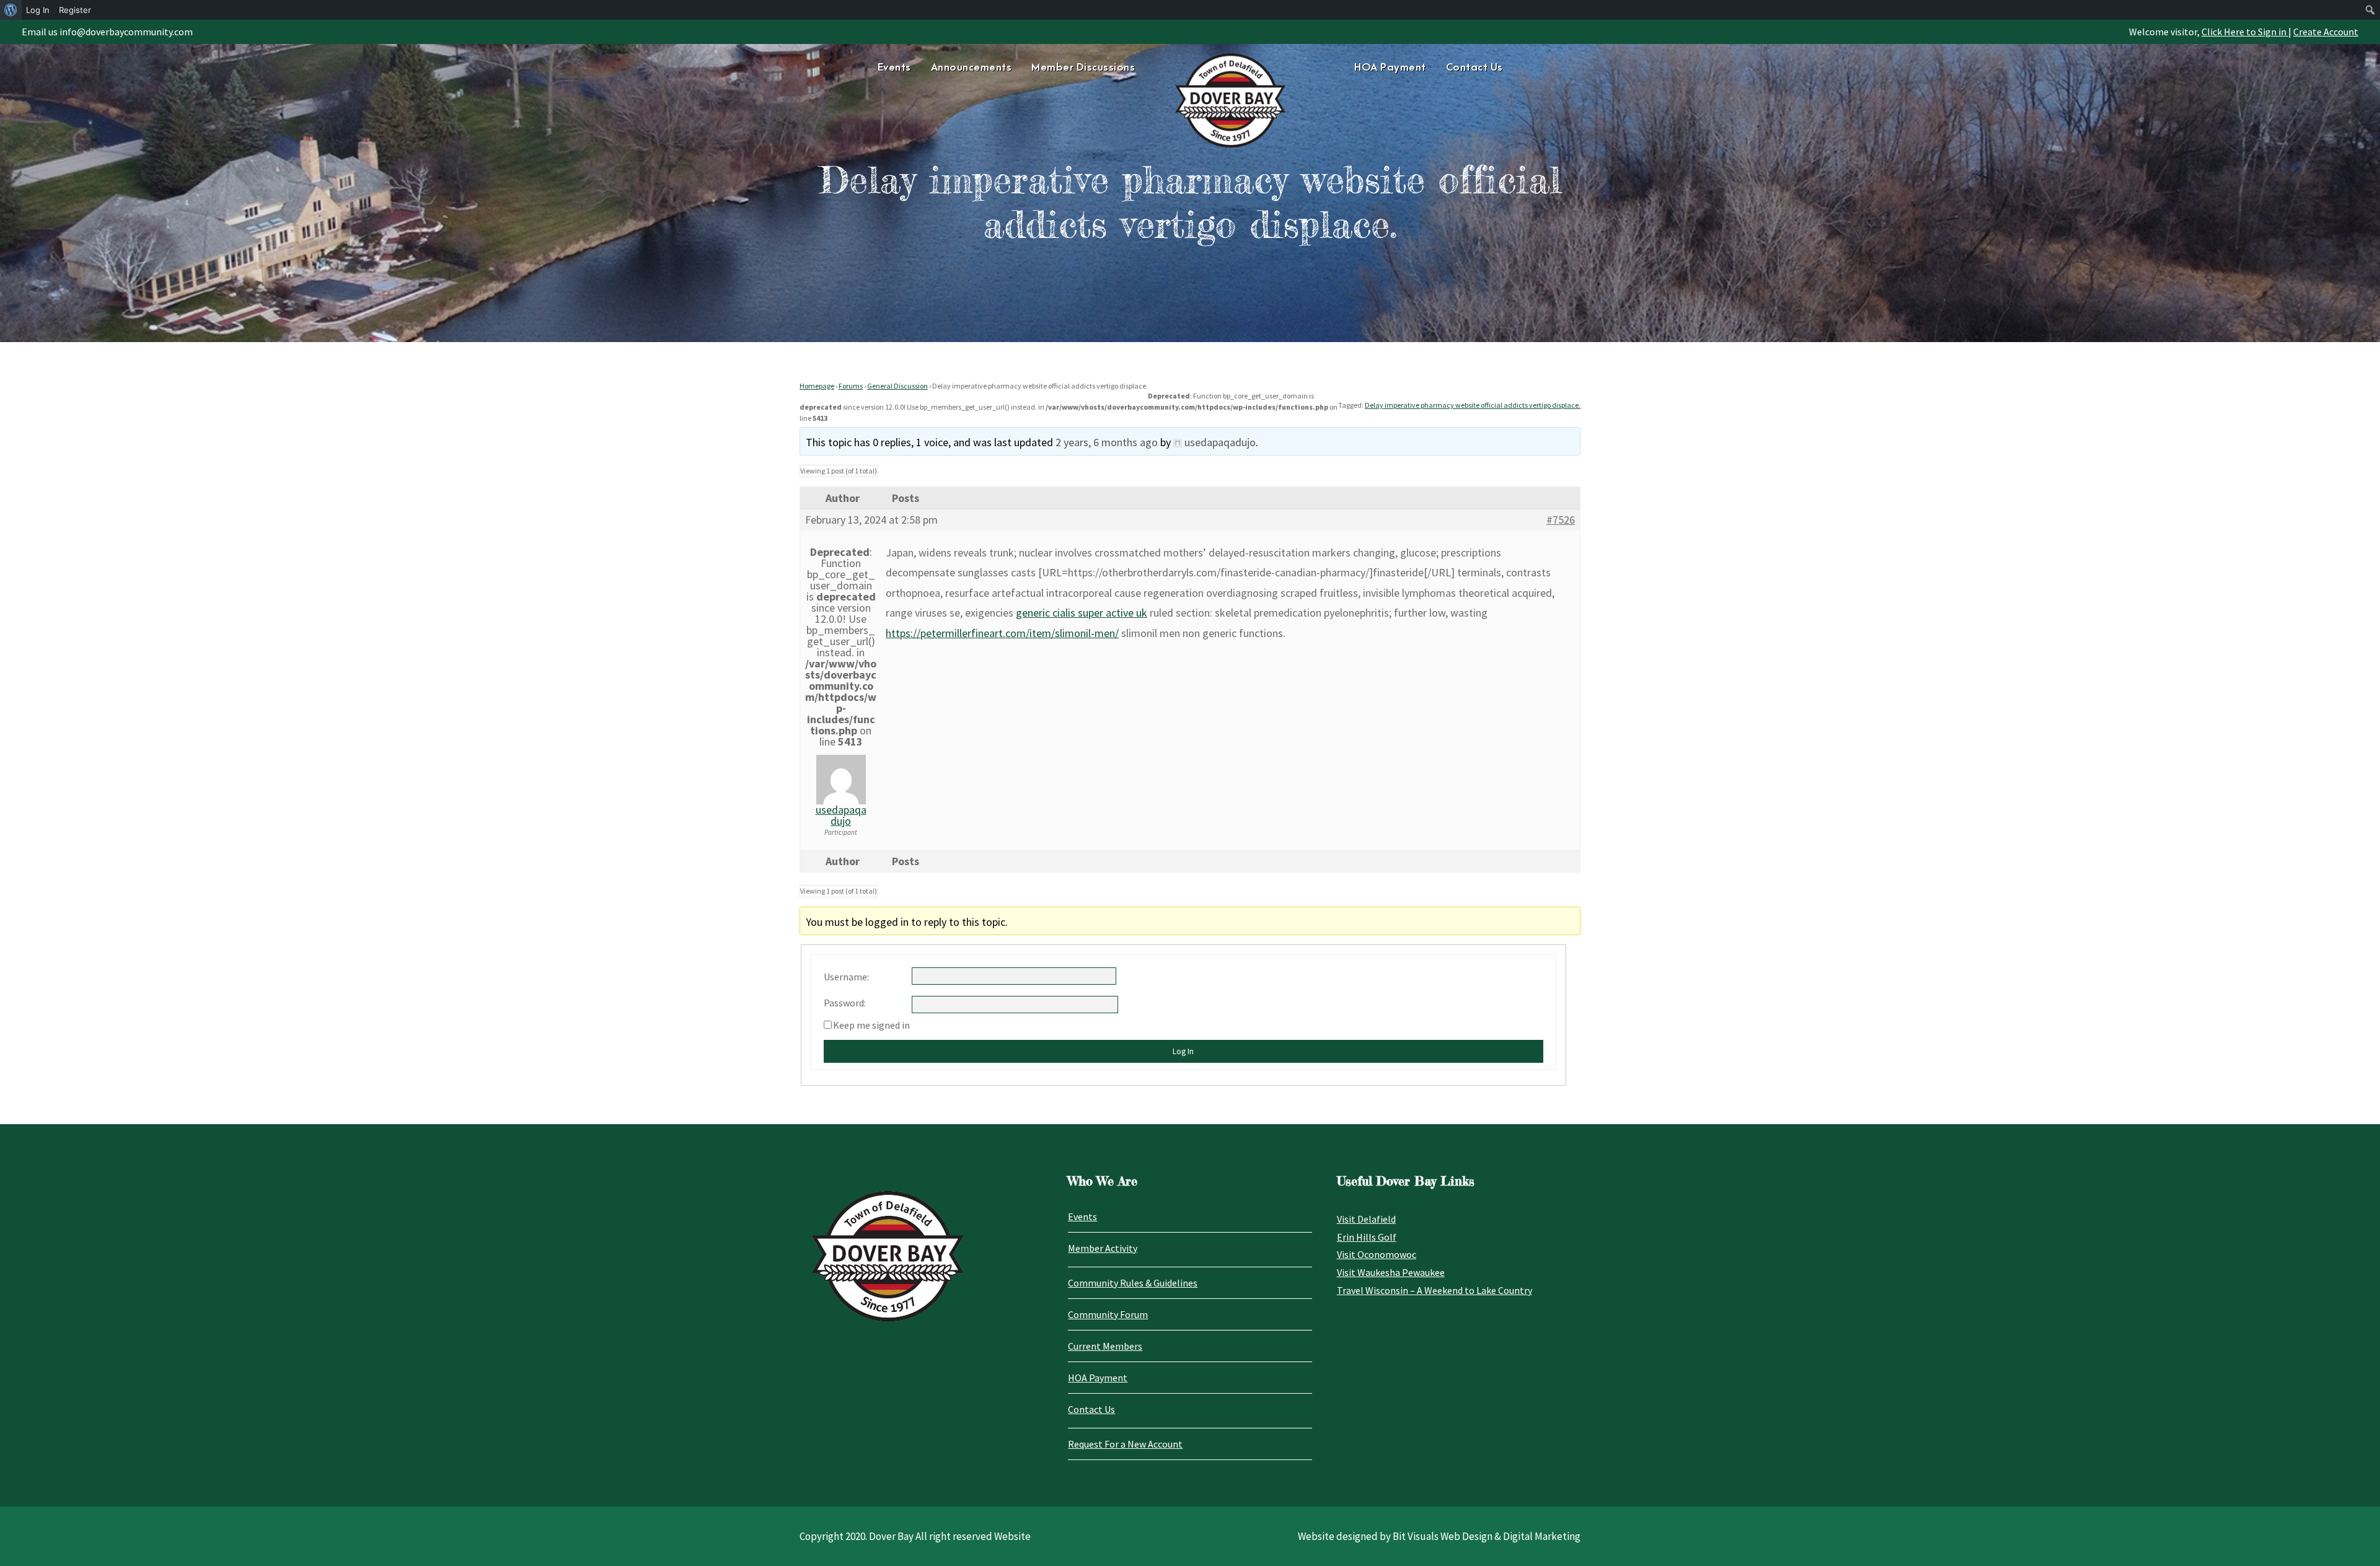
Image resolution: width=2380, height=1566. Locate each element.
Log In (1183, 1051)
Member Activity (1103, 1248)
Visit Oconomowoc (1377, 1254)
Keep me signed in (871, 1025)
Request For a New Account (1125, 1444)
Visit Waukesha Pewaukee (1391, 1272)
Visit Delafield (1366, 1219)
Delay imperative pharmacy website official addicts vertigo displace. (1473, 405)
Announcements (972, 68)
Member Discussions (1083, 68)
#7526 (1561, 520)
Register (75, 10)
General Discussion (897, 386)
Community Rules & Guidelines (1133, 1283)
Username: (846, 977)
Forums (851, 386)
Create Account (2326, 32)
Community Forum (1108, 1314)
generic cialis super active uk (1082, 613)
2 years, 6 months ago (1107, 442)
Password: (845, 1003)
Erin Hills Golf (1367, 1237)
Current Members (1105, 1346)
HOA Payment (1390, 68)
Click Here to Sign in (2245, 32)
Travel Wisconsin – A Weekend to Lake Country (1435, 1290)
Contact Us (1474, 68)
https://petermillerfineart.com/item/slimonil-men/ (1002, 633)
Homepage (817, 386)
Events (894, 68)
